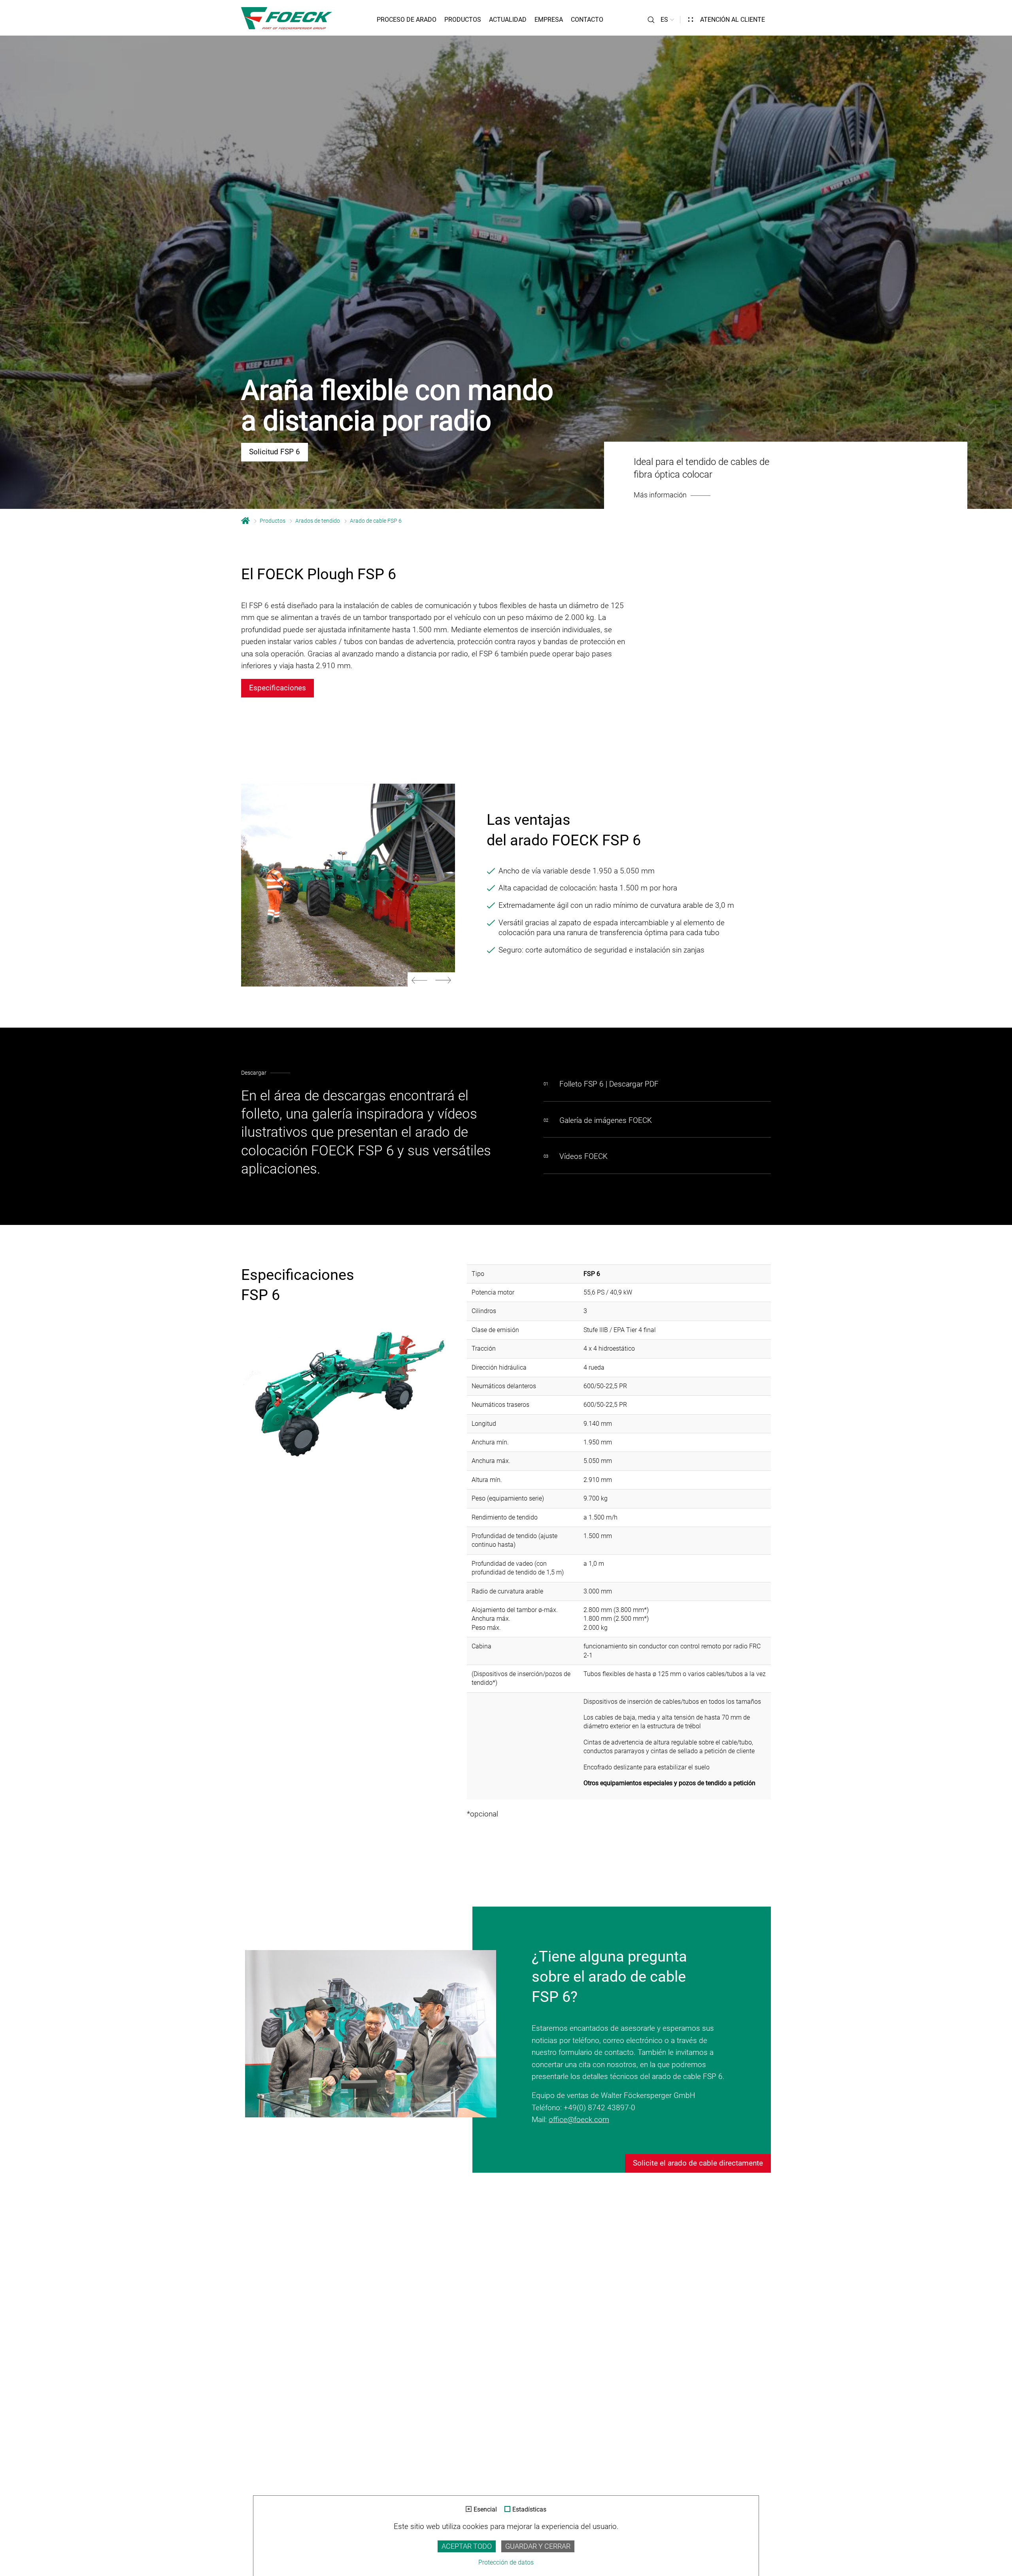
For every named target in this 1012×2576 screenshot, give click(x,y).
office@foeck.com (579, 2120)
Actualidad (508, 20)
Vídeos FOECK (583, 1156)
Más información (660, 495)
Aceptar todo (467, 2546)
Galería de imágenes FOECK (606, 1120)
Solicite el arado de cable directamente (698, 2163)
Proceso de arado (407, 20)
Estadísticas (529, 2510)
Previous (419, 980)
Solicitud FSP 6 (275, 452)
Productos (463, 20)
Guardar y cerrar (538, 2546)
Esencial (485, 2510)
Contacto (587, 20)
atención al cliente (733, 20)
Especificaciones (278, 688)
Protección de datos (506, 2562)
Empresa (549, 20)
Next (443, 980)
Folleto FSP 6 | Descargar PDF (609, 1084)
